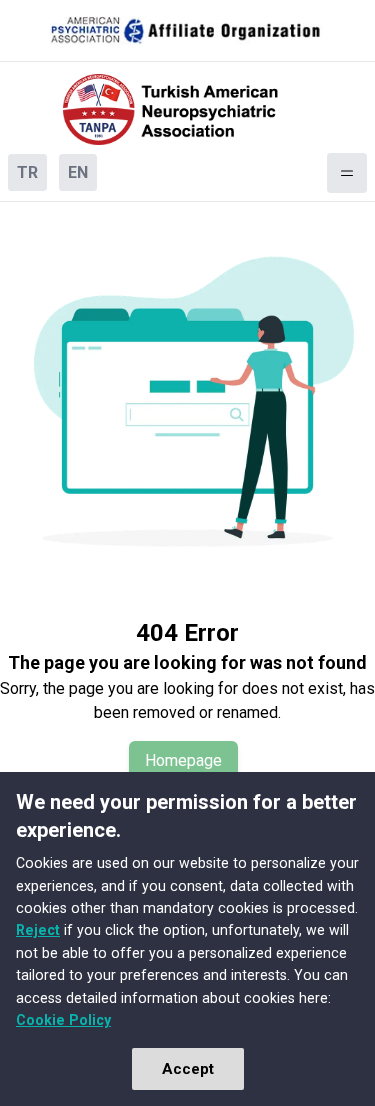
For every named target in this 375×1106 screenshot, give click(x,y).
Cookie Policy (63, 1020)
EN (78, 172)
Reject (38, 930)
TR (27, 172)
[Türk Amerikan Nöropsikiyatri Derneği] (188, 109)
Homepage (183, 760)
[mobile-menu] (347, 173)
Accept (188, 1069)
